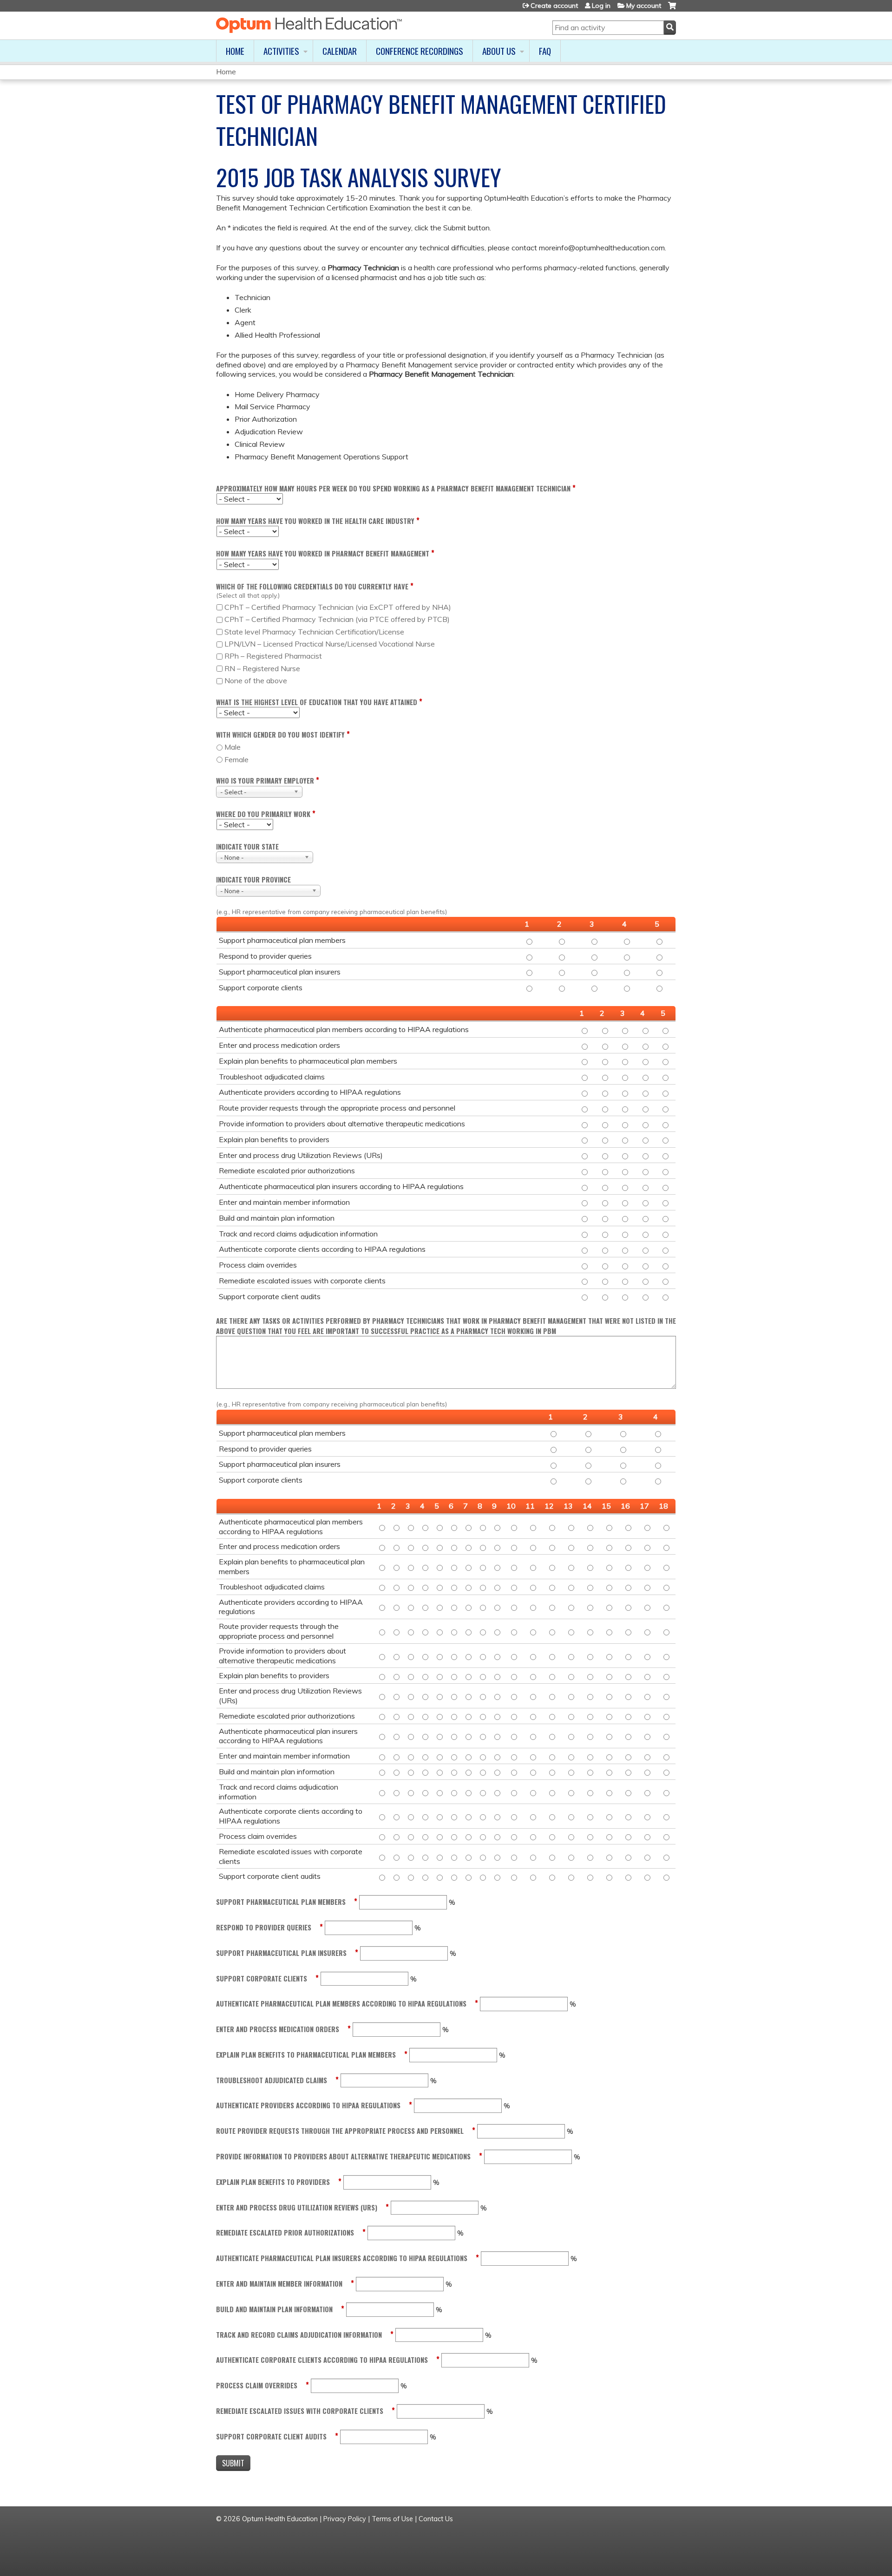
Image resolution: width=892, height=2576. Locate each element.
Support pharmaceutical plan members (281, 1902)
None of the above (256, 680)
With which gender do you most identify (280, 735)
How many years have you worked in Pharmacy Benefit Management (323, 553)
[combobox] (259, 792)
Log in (601, 6)
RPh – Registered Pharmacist (273, 656)
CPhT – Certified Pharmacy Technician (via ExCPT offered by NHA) (338, 607)
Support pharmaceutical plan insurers (281, 1953)
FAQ (545, 51)
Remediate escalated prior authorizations (285, 2233)
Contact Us (436, 2519)
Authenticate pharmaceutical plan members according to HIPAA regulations (341, 2004)
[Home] (309, 25)
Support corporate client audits (271, 2436)
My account (644, 6)
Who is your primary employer (265, 781)
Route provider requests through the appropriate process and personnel (340, 2131)
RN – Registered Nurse (262, 668)
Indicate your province (253, 879)
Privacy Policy (345, 2519)
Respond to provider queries (264, 1927)
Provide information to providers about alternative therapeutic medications (343, 2156)
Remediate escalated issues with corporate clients (300, 2411)
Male (233, 747)
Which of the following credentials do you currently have (312, 586)
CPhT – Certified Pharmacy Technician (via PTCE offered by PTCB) (337, 619)
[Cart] (672, 9)
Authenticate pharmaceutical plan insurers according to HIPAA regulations (342, 2258)
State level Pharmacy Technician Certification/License (314, 632)
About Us (499, 51)
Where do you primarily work (263, 814)
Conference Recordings (420, 51)
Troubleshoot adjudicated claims (272, 2080)
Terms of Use (392, 2519)
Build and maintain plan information (274, 2309)
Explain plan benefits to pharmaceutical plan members (306, 2055)
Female (236, 759)
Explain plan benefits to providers (273, 2182)
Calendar (340, 51)
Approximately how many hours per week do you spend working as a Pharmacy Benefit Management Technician (393, 488)
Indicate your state (247, 847)
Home (235, 51)
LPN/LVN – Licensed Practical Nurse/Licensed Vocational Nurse (330, 644)
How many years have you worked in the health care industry (315, 521)
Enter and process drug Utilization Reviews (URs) (297, 2207)
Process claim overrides (257, 2385)
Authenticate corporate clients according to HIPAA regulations (322, 2360)
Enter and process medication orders (278, 2029)
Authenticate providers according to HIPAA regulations (308, 2105)
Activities (281, 51)
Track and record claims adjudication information (299, 2335)
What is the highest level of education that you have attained (317, 702)
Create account (554, 6)
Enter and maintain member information (279, 2284)
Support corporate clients (262, 1978)
